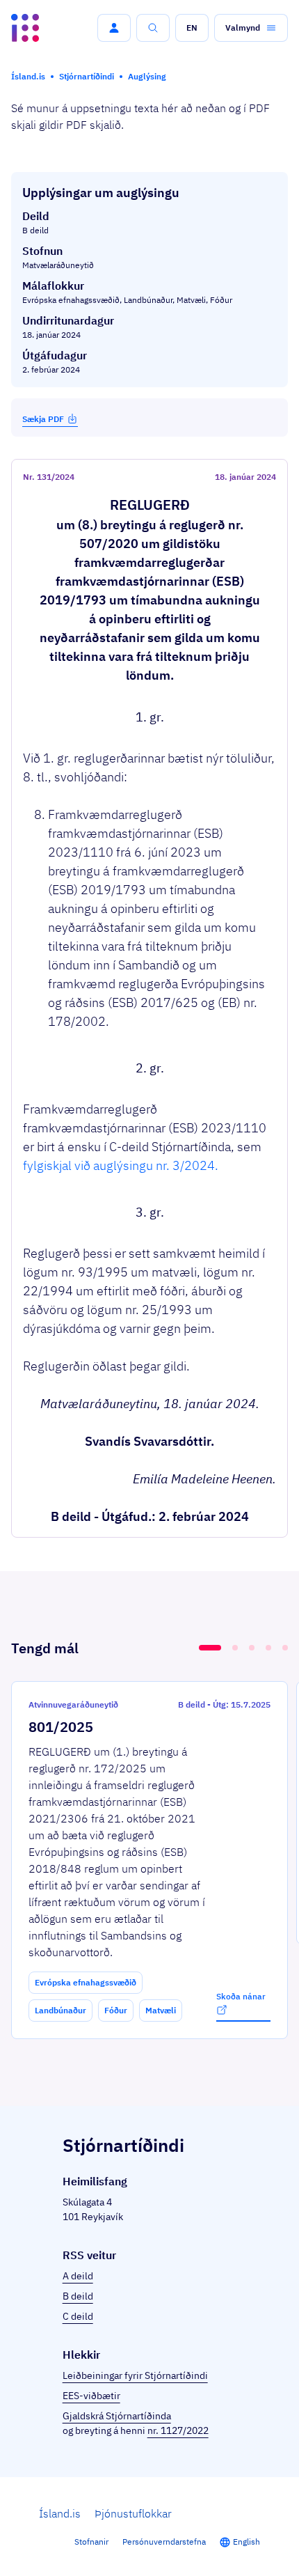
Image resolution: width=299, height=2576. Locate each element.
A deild (78, 2276)
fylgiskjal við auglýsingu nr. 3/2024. (121, 1165)
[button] (114, 28)
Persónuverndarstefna (164, 2542)
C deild (78, 2316)
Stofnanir (91, 2542)
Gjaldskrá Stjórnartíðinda (117, 2416)
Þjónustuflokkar (133, 2513)
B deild (78, 2296)
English (247, 2542)
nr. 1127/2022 (178, 2430)
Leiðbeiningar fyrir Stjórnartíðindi (135, 2375)
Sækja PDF (43, 419)
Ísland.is (60, 2513)
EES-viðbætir (91, 2396)
